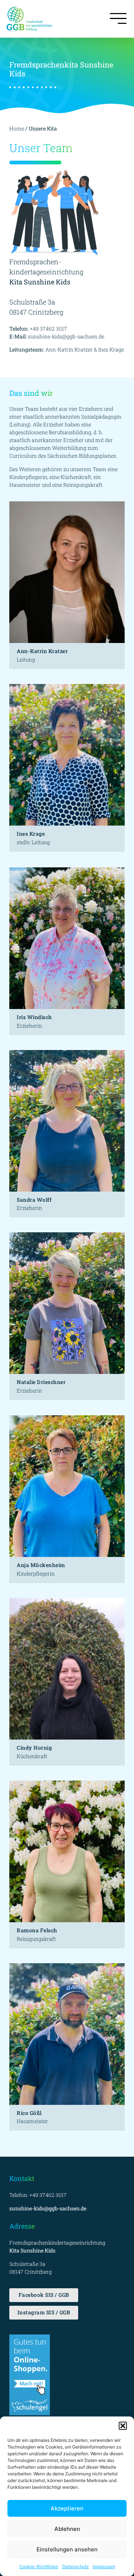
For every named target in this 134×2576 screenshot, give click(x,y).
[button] (123, 2426)
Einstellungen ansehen (67, 2549)
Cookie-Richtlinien (39, 2566)
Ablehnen (67, 2529)
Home (17, 128)
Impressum (104, 2566)
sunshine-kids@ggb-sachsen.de (66, 336)
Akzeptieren (67, 2508)
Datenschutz (76, 2566)
